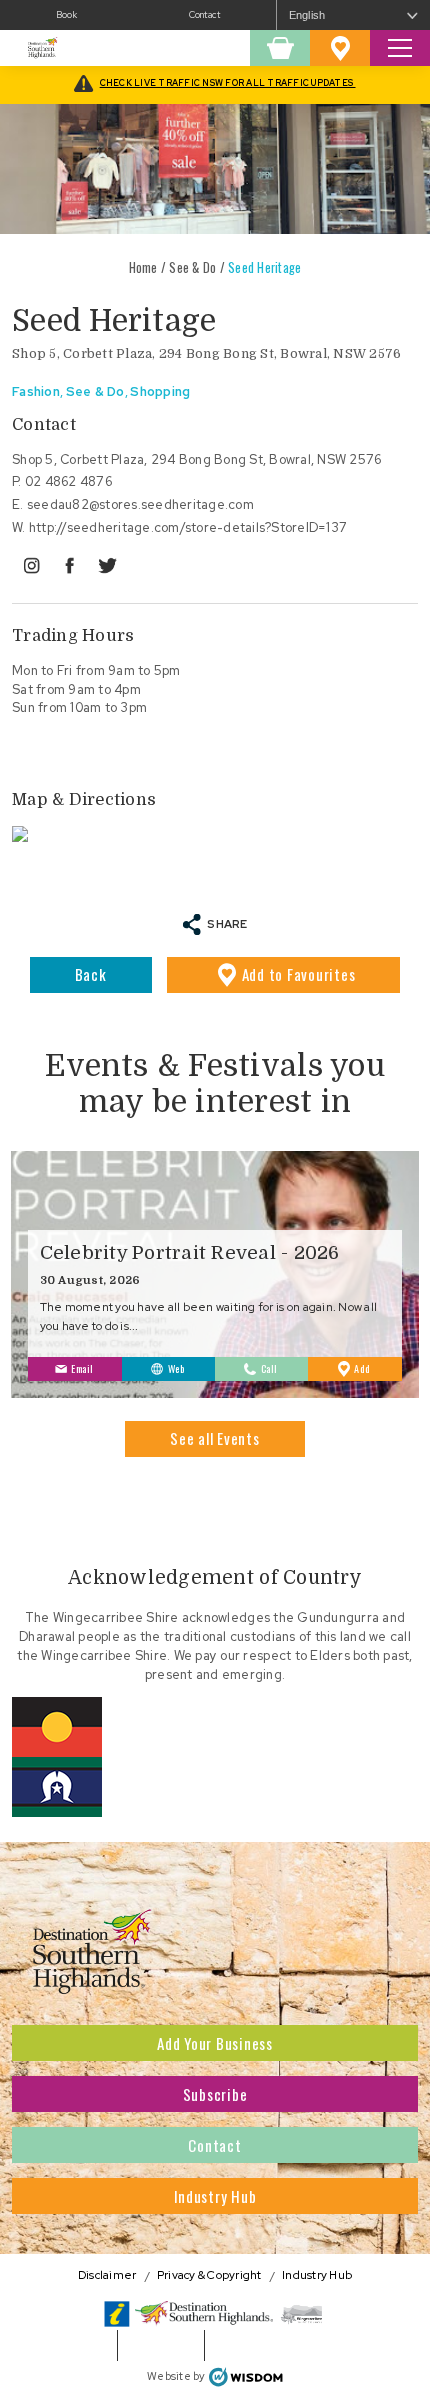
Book (66, 15)
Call (269, 1368)
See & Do (192, 267)
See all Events (215, 1438)
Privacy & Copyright (209, 2275)
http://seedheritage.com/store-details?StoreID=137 (188, 527)
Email (82, 1368)
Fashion (36, 391)
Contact (205, 15)
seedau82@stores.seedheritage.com (140, 504)
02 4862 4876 (68, 481)
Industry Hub (215, 2196)
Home (143, 267)
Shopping (160, 391)
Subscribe (215, 2094)
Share (227, 923)
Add (299, 974)
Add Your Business (215, 2043)
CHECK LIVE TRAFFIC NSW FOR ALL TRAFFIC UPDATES (228, 83)
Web (176, 1368)
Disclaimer (107, 2275)
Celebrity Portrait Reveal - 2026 (190, 1252)
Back (91, 974)
